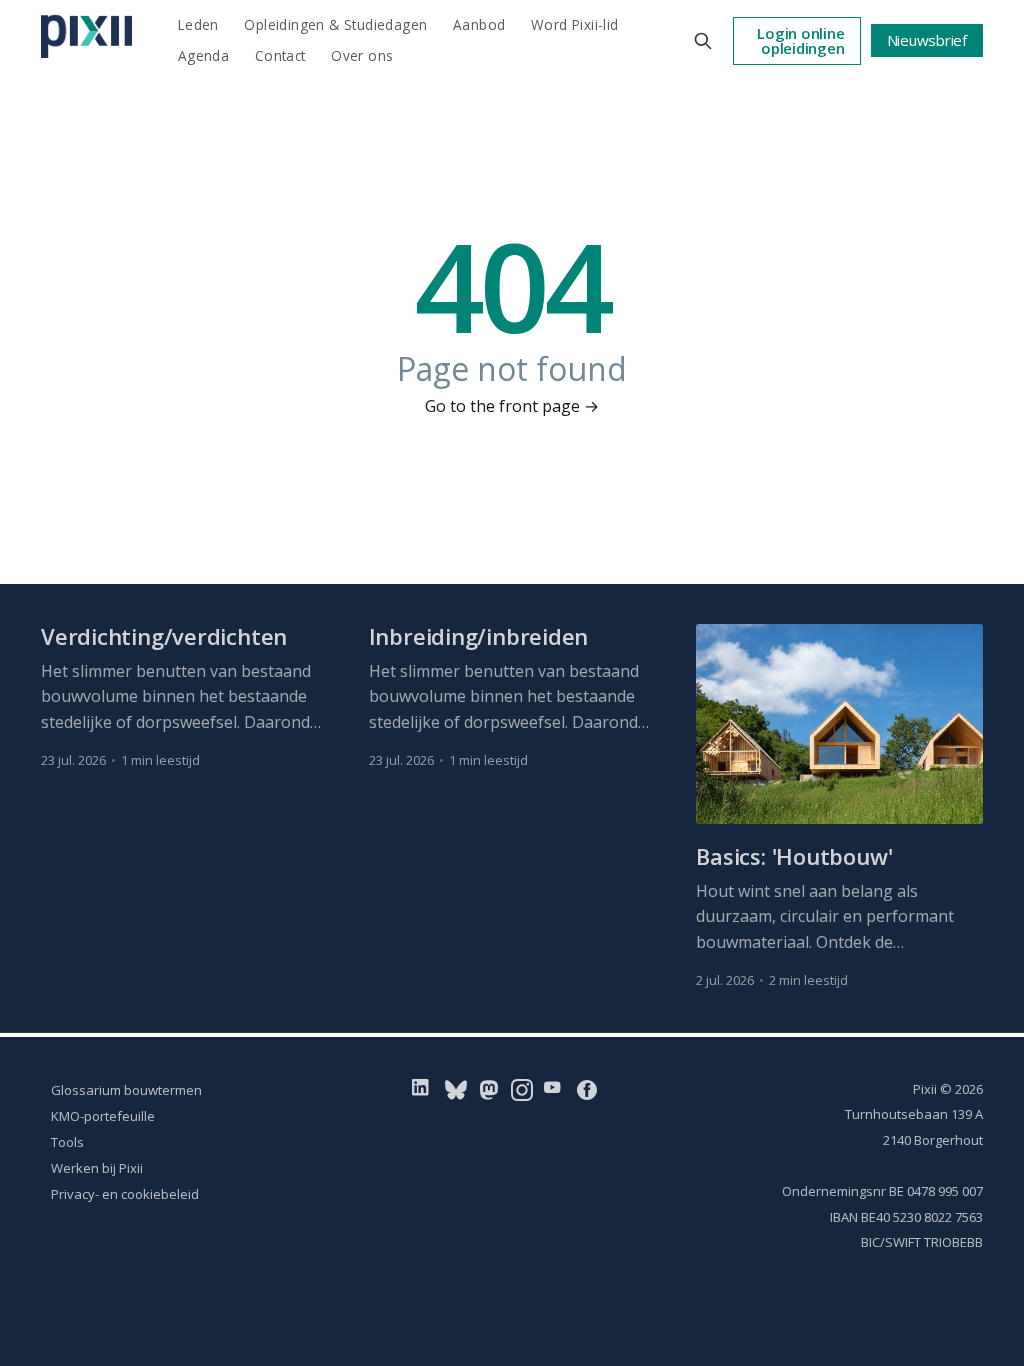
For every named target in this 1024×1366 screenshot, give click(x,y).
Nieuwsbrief (927, 40)
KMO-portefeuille (103, 1116)
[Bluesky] (456, 1089)
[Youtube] (556, 1089)
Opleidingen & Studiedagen (335, 24)
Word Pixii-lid (575, 24)
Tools (67, 1142)
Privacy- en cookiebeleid (125, 1194)
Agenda (203, 55)
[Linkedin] (424, 1089)
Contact (280, 55)
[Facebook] (587, 1089)
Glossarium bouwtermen (126, 1090)
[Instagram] (522, 1089)
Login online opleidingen (800, 40)
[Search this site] (703, 41)
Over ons (362, 55)
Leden (198, 24)
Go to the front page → (512, 406)
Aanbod (479, 24)
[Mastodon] (489, 1089)
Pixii (925, 1089)
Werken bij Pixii (97, 1168)
